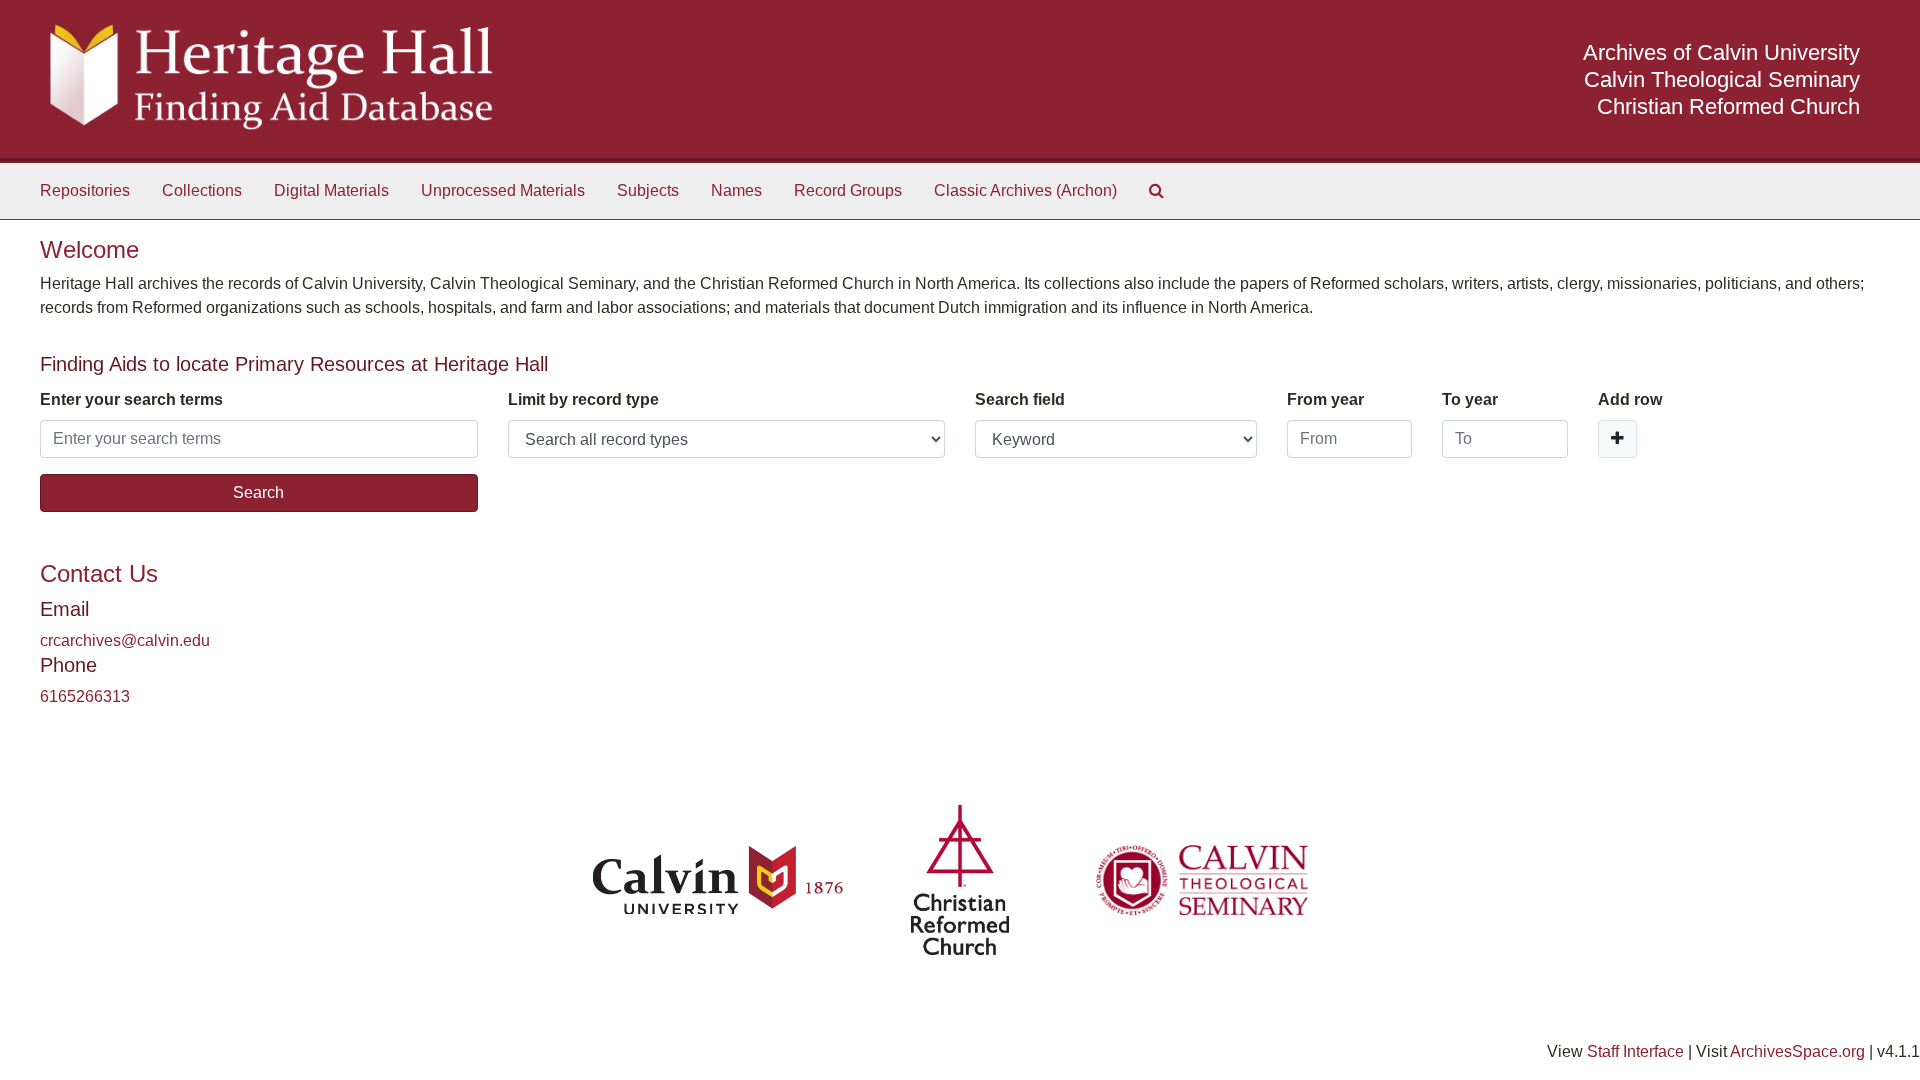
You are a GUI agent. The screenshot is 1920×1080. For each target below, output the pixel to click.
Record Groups (848, 190)
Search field (1020, 399)
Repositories (85, 190)
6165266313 (85, 696)
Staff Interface (1635, 1051)
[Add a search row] (1617, 439)
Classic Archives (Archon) (1025, 190)
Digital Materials (331, 190)
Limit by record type (583, 399)
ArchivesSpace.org (1797, 1051)
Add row (1630, 399)
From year (1325, 399)
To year (1470, 399)
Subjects (648, 190)
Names (736, 190)
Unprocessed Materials (503, 190)
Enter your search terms (131, 399)
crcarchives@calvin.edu (125, 640)
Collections (202, 190)
